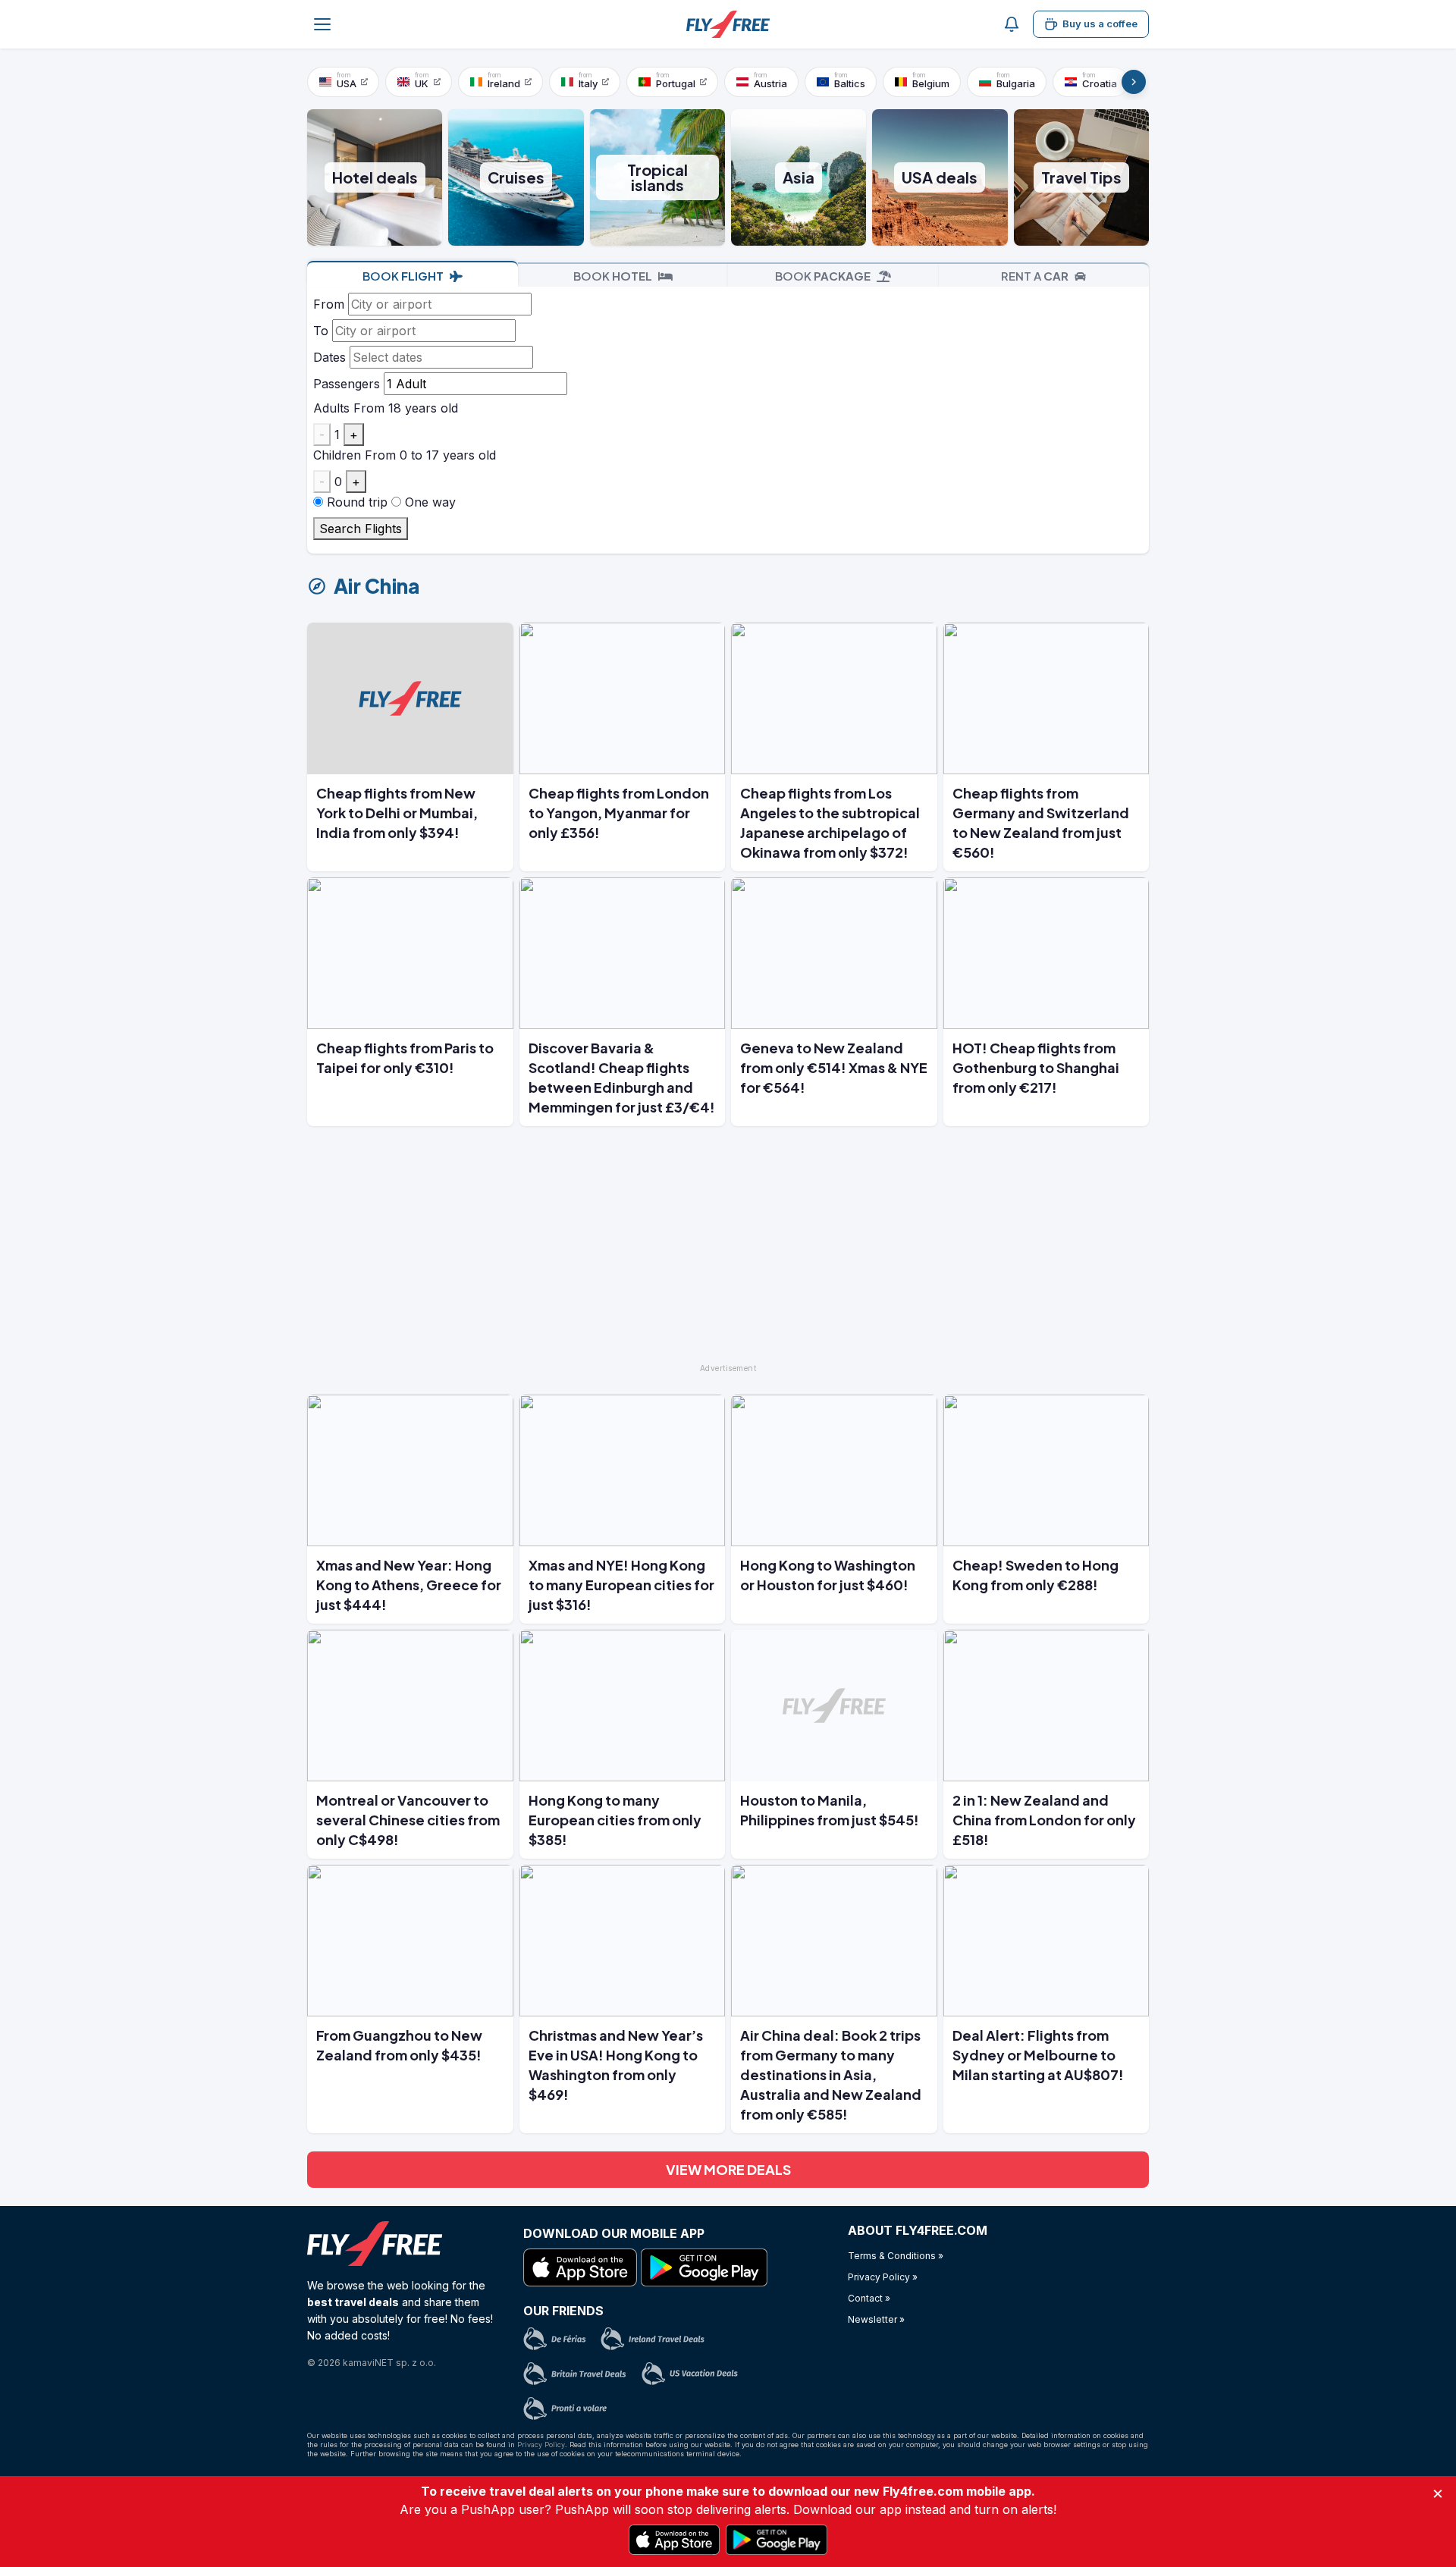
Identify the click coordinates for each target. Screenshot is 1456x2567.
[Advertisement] (728, 1251)
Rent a (1035, 276)
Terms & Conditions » (896, 2256)
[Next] (1134, 82)
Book (403, 276)
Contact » (869, 2298)
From (329, 304)
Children (337, 455)
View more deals (728, 2169)
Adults (331, 408)
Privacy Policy (541, 2445)
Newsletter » (876, 2319)
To (321, 331)
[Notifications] (1012, 24)
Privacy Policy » (883, 2277)
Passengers (347, 384)
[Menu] (322, 24)
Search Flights (361, 529)
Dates (329, 357)
